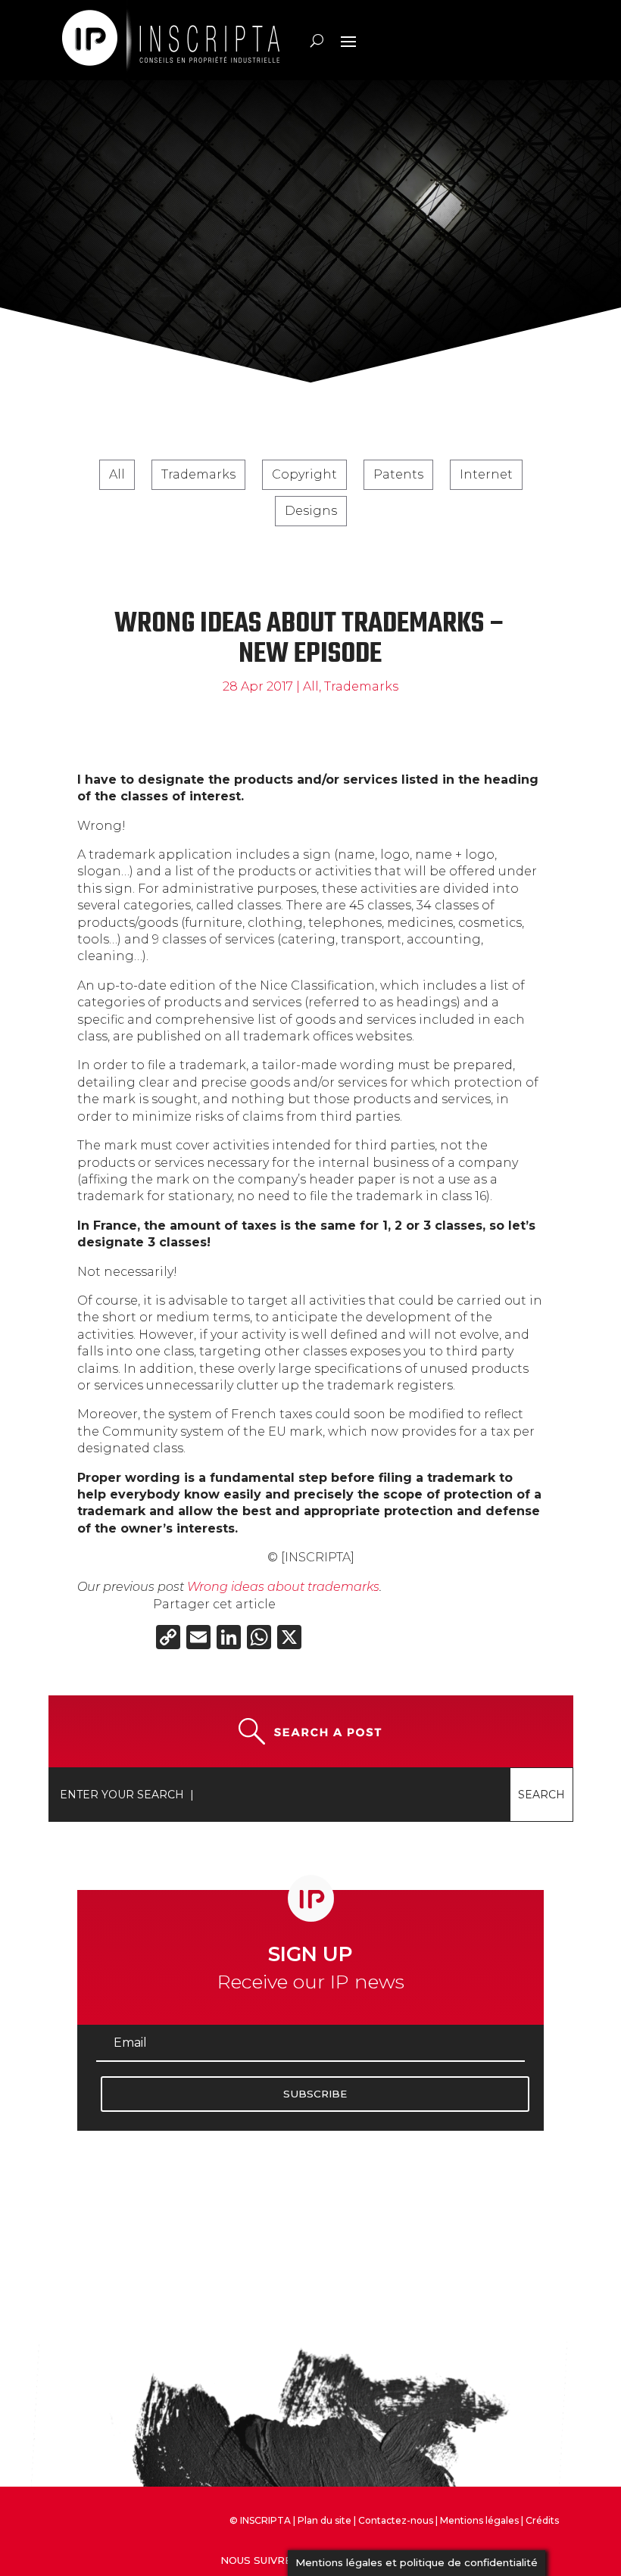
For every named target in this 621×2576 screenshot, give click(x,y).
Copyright (304, 474)
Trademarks (198, 474)
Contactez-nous (396, 2520)
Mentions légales (479, 2520)
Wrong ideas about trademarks (283, 1587)
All (117, 474)
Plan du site (325, 2520)
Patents (398, 474)
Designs (311, 511)
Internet (486, 474)
